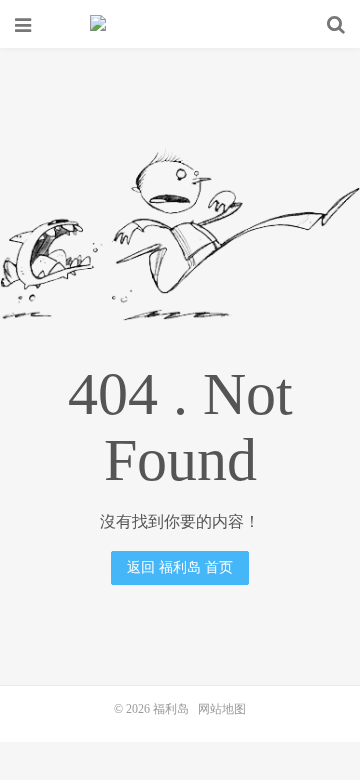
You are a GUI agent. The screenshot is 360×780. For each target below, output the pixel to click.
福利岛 (180, 25)
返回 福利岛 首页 (180, 567)
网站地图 (222, 709)
